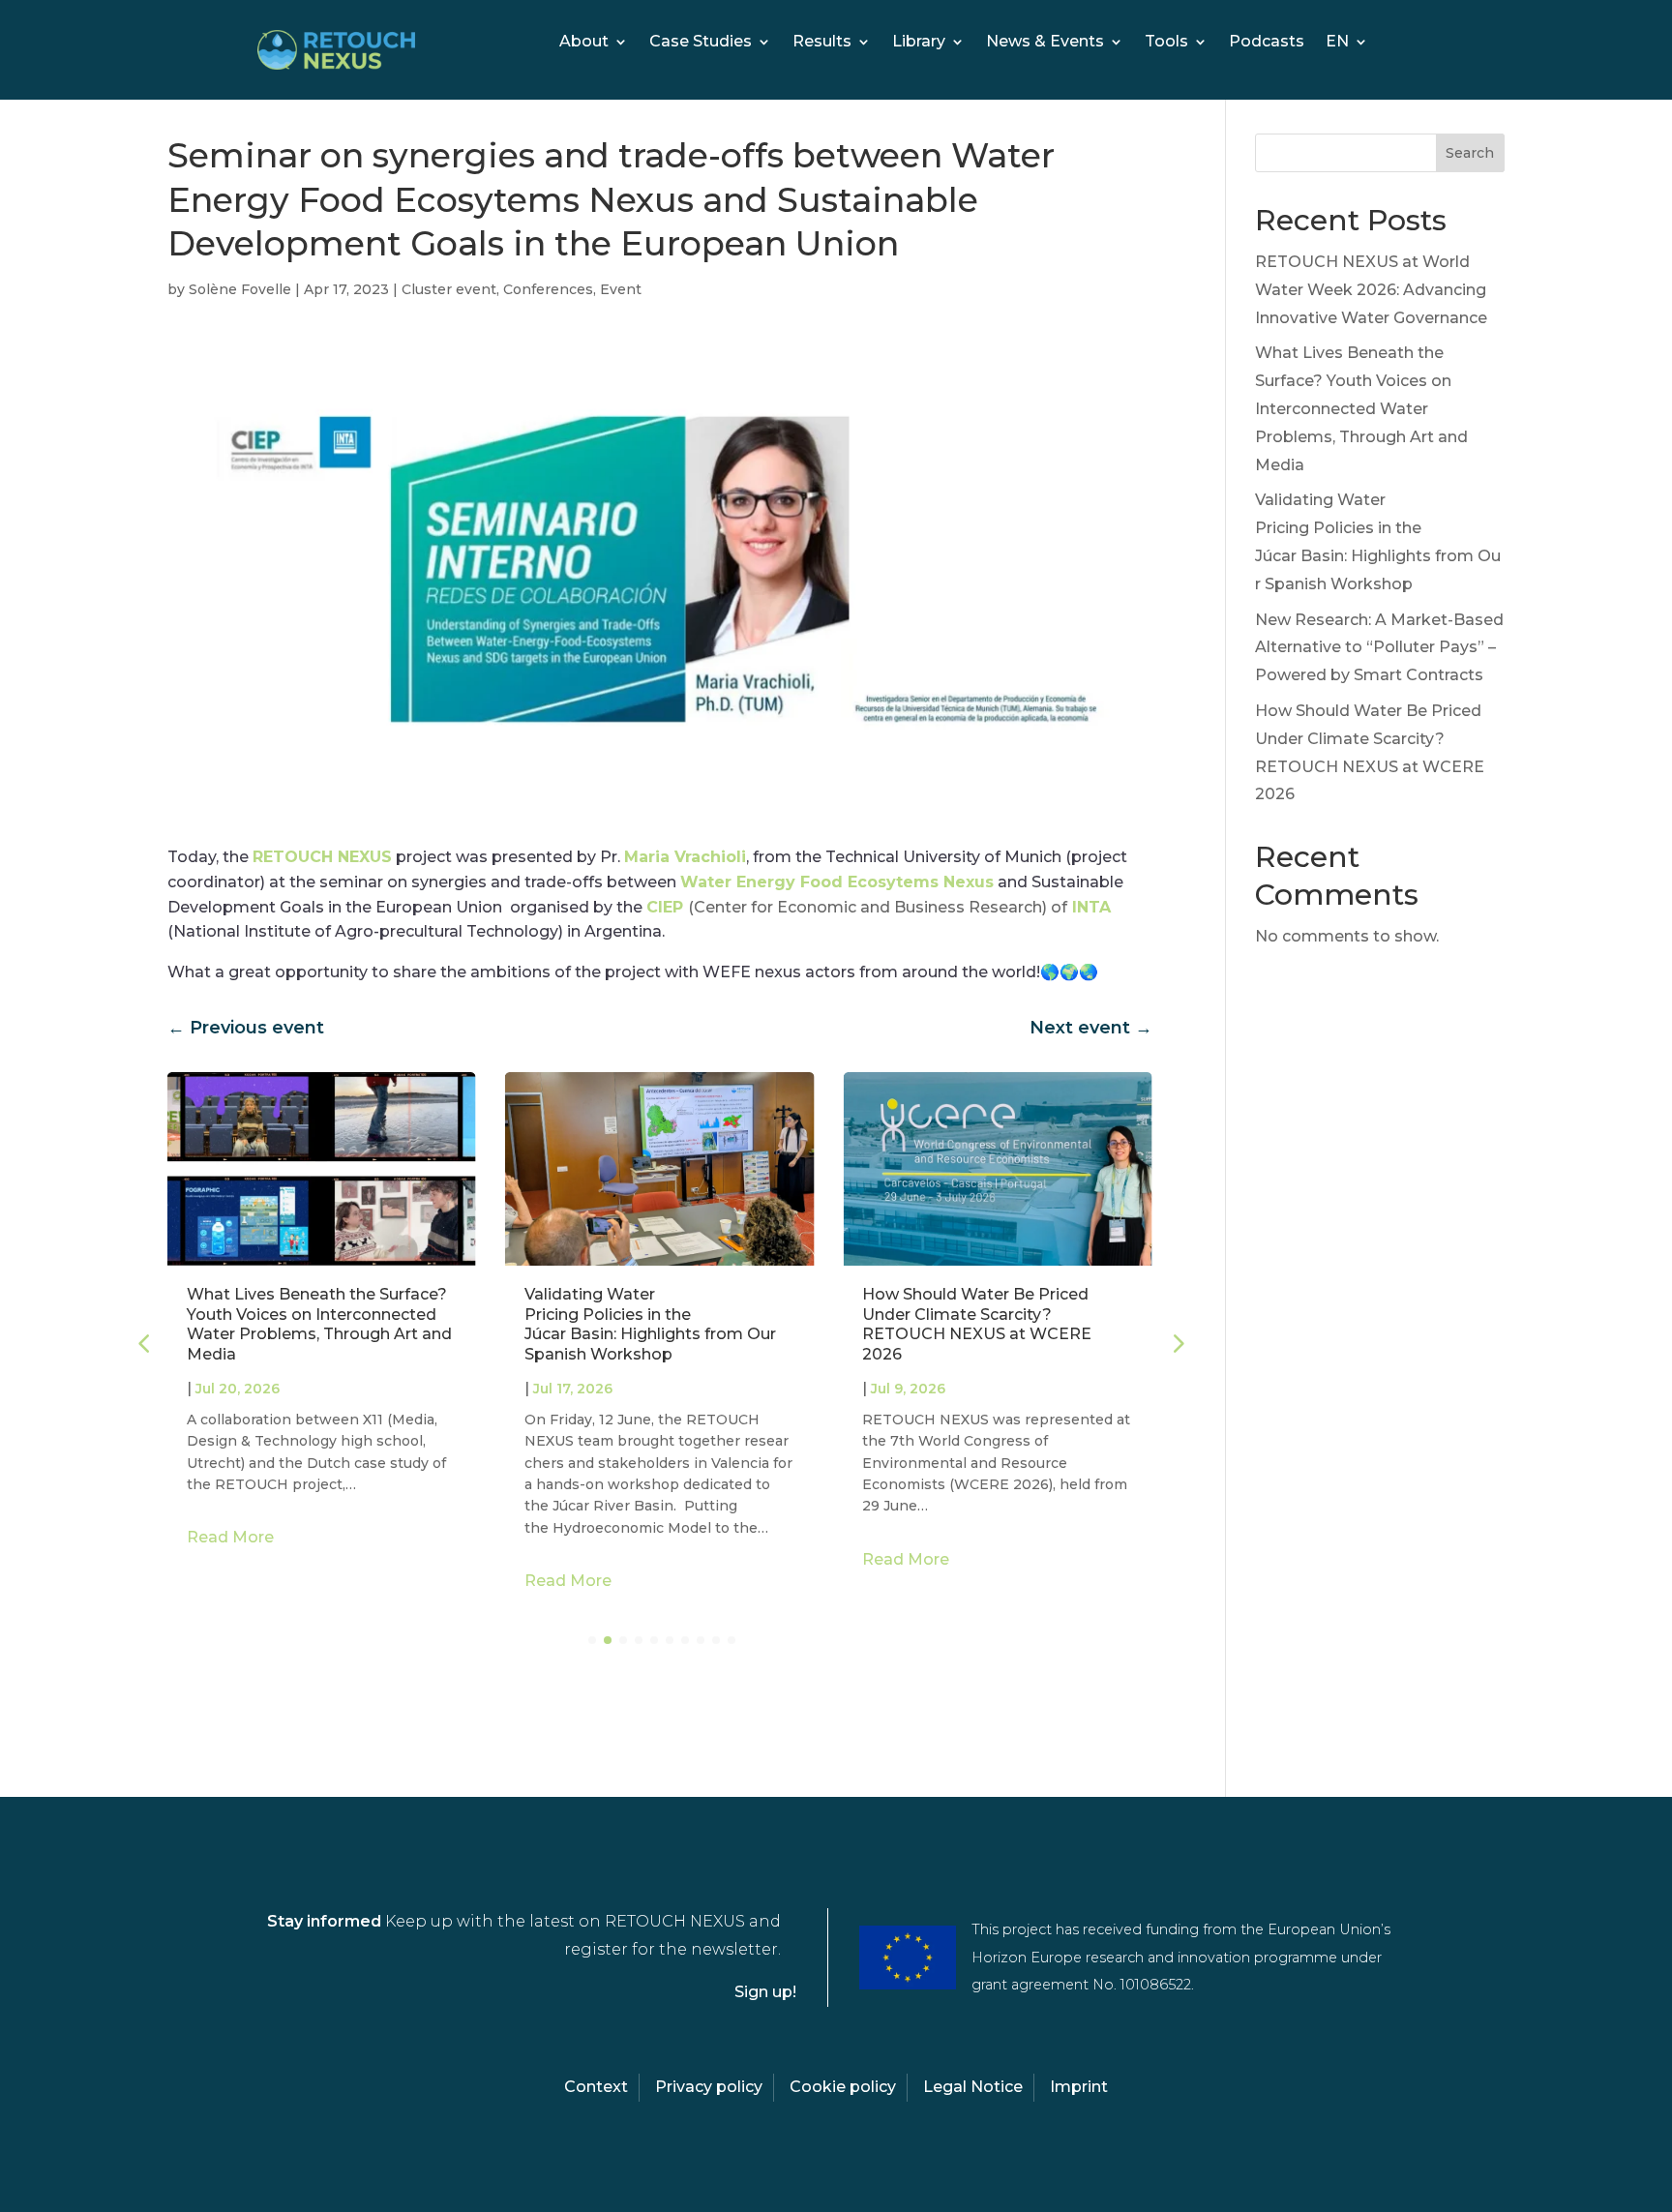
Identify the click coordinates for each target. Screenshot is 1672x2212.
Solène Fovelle (240, 289)
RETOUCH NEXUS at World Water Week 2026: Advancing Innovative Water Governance (1371, 290)
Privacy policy (709, 2087)
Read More (230, 1537)
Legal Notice (973, 2087)
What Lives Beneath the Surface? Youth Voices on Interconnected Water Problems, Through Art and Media (319, 1324)
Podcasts (1267, 43)
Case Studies (701, 43)
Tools (1166, 43)
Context (596, 2087)
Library (919, 43)
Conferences (548, 289)
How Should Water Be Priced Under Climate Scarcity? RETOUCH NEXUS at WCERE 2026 (977, 1324)
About (584, 43)
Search (1470, 153)
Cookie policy (843, 2087)
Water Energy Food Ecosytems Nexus (837, 882)
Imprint (1079, 2087)
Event (621, 289)
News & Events (1045, 43)
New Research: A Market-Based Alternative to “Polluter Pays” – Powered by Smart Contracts (1379, 648)
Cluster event (449, 289)
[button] (1177, 1343)
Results (822, 43)
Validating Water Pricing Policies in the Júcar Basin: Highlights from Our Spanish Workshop (650, 1324)
